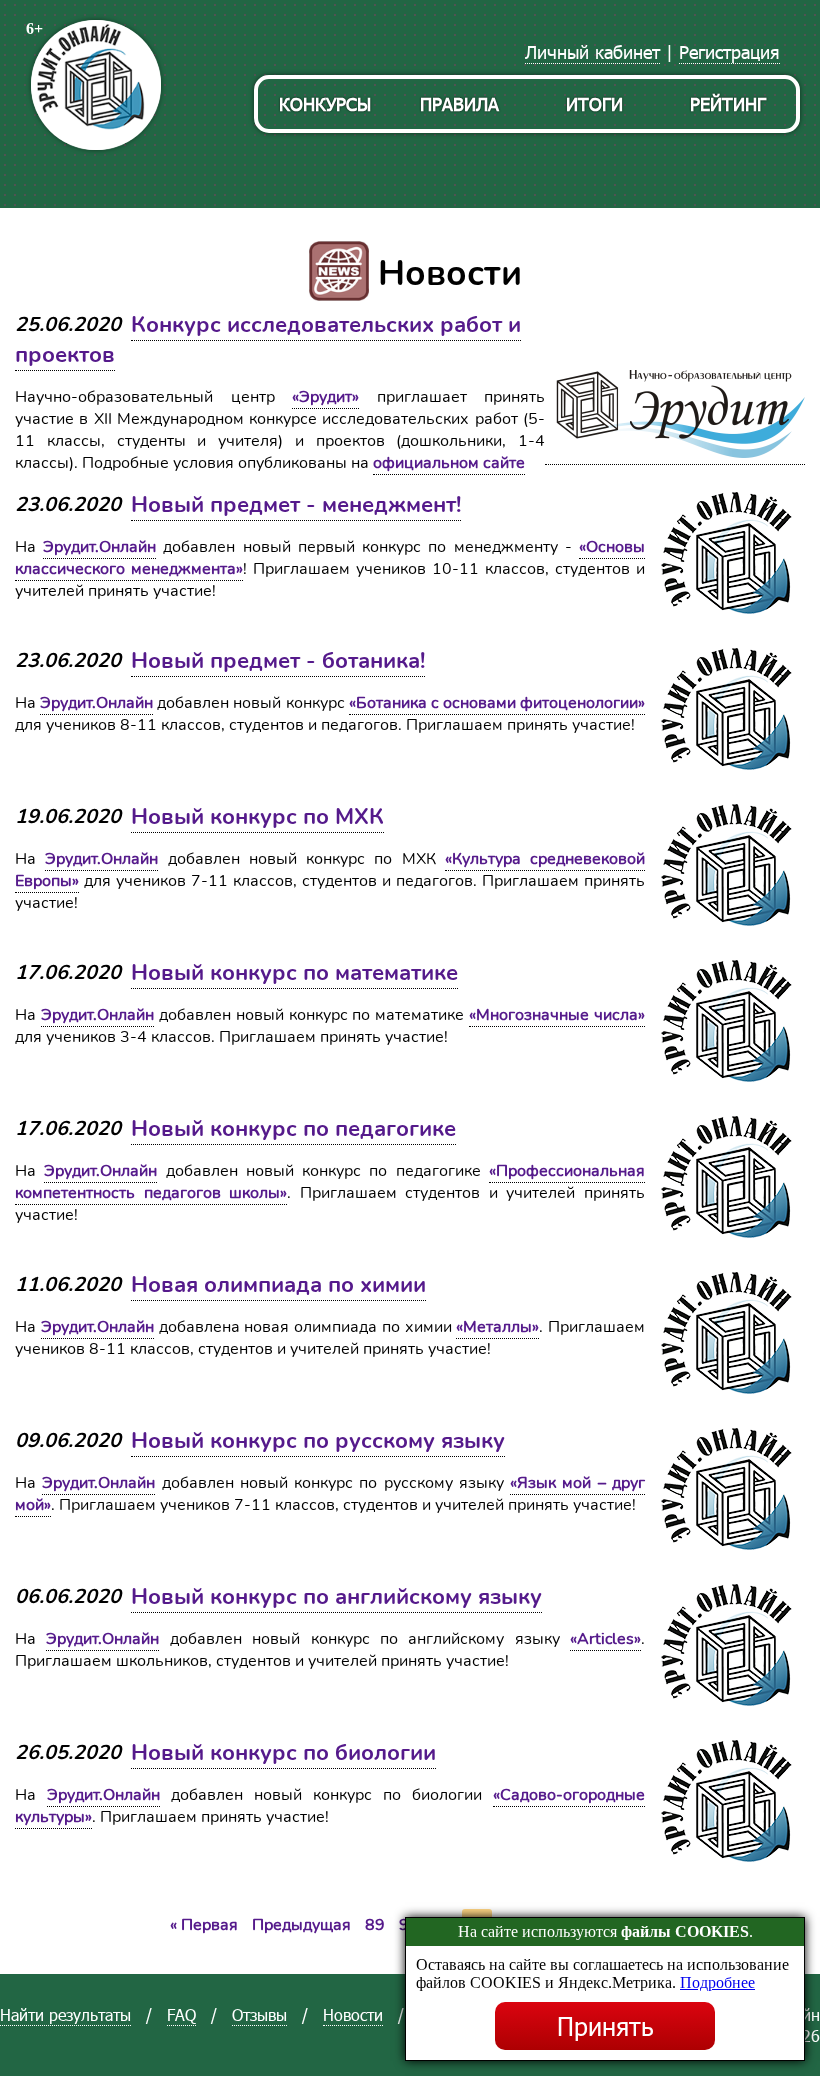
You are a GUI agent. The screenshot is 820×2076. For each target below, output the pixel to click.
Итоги (594, 103)
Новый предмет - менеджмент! (296, 505)
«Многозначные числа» (557, 1015)
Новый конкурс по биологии (283, 1753)
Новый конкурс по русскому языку (318, 1441)
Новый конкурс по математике (294, 973)
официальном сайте (449, 463)
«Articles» (605, 1639)
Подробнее (717, 1982)
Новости (353, 2014)
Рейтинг (728, 103)
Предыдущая (301, 1925)
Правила (459, 103)
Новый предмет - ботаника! (278, 661)
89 (375, 1925)
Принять (605, 2026)
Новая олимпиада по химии (278, 1285)
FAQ (181, 2014)
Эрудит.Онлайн (99, 547)
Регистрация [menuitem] (729, 51)
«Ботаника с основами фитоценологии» (497, 703)
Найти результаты (65, 2014)
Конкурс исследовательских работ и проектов (268, 340)
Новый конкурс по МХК (257, 817)
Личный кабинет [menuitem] (592, 51)
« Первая (204, 1925)
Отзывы (259, 2014)
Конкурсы (325, 103)
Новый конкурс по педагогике (293, 1129)
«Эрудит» (325, 397)
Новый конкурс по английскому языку (336, 1597)
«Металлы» (497, 1327)
